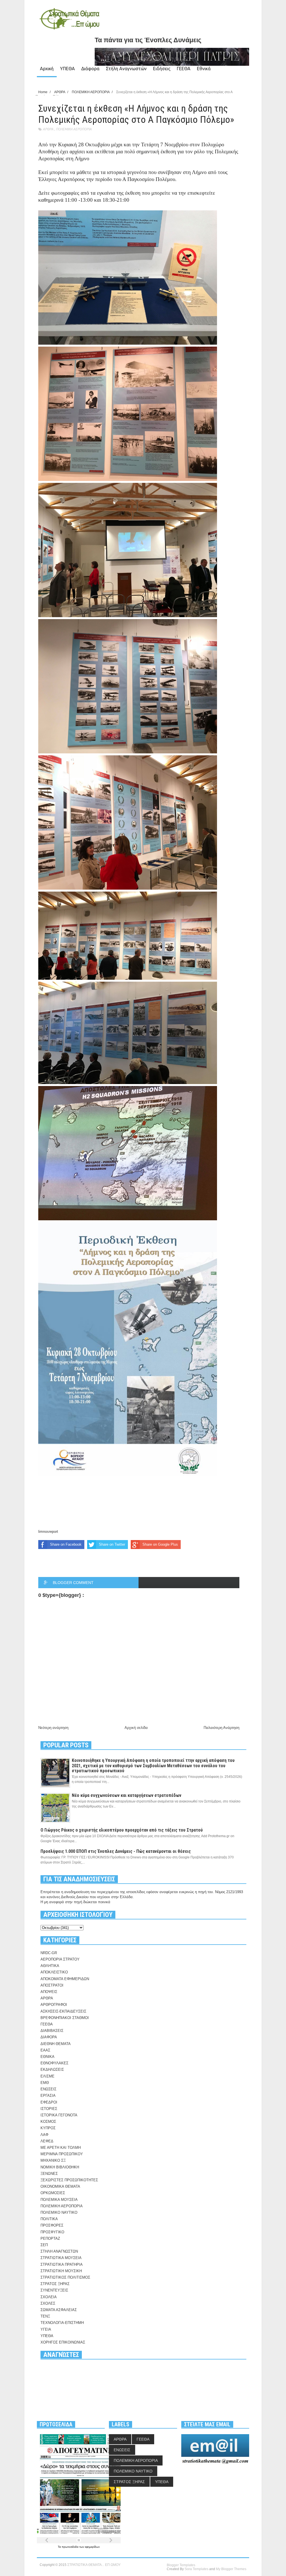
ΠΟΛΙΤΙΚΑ (49, 2219)
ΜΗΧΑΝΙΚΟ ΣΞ (53, 2160)
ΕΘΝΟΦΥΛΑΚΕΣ (54, 2063)
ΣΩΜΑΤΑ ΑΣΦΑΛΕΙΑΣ (59, 2310)
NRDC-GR (49, 1953)
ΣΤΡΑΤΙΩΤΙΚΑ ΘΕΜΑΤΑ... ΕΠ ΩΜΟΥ (94, 2565)
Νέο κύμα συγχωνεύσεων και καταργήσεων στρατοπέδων (127, 1795)
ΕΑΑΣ (45, 2050)
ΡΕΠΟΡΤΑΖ (50, 2238)
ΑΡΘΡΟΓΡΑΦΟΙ (54, 2005)
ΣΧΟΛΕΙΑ (49, 2297)
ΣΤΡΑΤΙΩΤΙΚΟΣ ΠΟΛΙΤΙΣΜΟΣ (65, 2277)
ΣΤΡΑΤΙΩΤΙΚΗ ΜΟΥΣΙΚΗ (61, 2271)
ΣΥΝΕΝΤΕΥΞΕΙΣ (54, 2290)
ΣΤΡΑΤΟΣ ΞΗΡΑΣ (55, 2284)
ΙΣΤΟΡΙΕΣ (49, 2109)
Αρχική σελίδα (136, 1728)
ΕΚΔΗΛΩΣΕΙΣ (52, 2070)
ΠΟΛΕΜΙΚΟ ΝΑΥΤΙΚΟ (59, 2212)
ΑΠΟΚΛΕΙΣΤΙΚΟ (54, 1972)
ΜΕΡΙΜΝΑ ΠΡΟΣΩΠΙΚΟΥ (62, 2154)
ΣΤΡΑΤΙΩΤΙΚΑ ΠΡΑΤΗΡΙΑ (62, 2264)
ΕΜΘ (45, 2083)
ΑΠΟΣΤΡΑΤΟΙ (52, 1985)
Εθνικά (204, 69)
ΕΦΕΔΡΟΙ (49, 2102)
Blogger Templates (181, 2565)
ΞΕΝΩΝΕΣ (49, 2174)
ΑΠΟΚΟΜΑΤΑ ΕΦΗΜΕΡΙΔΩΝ (65, 1979)
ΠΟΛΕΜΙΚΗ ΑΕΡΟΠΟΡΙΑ (74, 129)
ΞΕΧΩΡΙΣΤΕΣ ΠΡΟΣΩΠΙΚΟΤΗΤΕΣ (69, 2180)
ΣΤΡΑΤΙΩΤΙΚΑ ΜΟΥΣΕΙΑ (61, 2258)
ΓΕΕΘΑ (184, 69)
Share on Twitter (112, 1544)
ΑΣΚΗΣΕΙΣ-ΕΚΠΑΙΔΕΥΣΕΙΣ (63, 2011)
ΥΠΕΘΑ (67, 69)
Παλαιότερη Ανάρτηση (221, 1728)
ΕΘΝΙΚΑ (47, 2057)
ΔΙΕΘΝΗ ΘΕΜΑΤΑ (56, 2044)
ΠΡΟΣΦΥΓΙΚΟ (52, 2232)
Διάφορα (90, 69)
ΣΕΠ (44, 2245)
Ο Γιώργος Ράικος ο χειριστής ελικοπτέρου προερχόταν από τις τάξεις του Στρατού (122, 1830)
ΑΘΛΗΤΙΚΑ (50, 1966)
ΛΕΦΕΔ (47, 2141)
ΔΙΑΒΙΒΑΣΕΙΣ (52, 2031)
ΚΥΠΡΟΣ (48, 2128)
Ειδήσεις (162, 69)
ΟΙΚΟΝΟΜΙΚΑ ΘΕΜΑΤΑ (60, 2186)
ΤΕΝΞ (45, 2316)
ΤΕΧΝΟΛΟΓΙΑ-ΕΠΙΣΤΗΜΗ (62, 2323)
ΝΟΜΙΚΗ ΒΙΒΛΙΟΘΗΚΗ (60, 2167)
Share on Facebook (66, 1544)
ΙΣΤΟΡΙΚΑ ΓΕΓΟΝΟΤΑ (59, 2115)
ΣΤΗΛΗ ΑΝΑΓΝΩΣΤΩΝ (59, 2251)
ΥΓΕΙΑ (46, 2329)
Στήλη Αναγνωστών (126, 69)
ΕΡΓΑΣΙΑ (48, 2096)
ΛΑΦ (44, 2135)
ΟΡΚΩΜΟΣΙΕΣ (53, 2193)
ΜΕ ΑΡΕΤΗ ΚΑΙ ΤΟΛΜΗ (61, 2148)
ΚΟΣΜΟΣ (48, 2122)
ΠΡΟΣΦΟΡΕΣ (52, 2225)
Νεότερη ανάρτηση (53, 1728)
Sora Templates (196, 2569)
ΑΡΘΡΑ (48, 129)
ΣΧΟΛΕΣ (48, 2303)
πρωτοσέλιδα (71, 2547)
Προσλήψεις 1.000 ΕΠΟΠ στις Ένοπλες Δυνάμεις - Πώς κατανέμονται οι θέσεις (116, 1851)
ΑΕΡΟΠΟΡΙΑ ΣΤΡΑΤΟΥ (60, 1959)
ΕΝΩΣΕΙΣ (48, 2089)
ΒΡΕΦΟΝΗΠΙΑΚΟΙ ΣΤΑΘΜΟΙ (65, 2018)
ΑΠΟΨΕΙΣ (49, 1992)
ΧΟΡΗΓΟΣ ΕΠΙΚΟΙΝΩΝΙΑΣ (63, 2342)
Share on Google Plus (160, 1544)
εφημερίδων (92, 2547)
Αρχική (47, 69)
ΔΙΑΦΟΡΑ (49, 2037)
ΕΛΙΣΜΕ (47, 2076)
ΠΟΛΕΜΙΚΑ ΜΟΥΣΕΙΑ (59, 2200)
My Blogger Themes (231, 2569)
